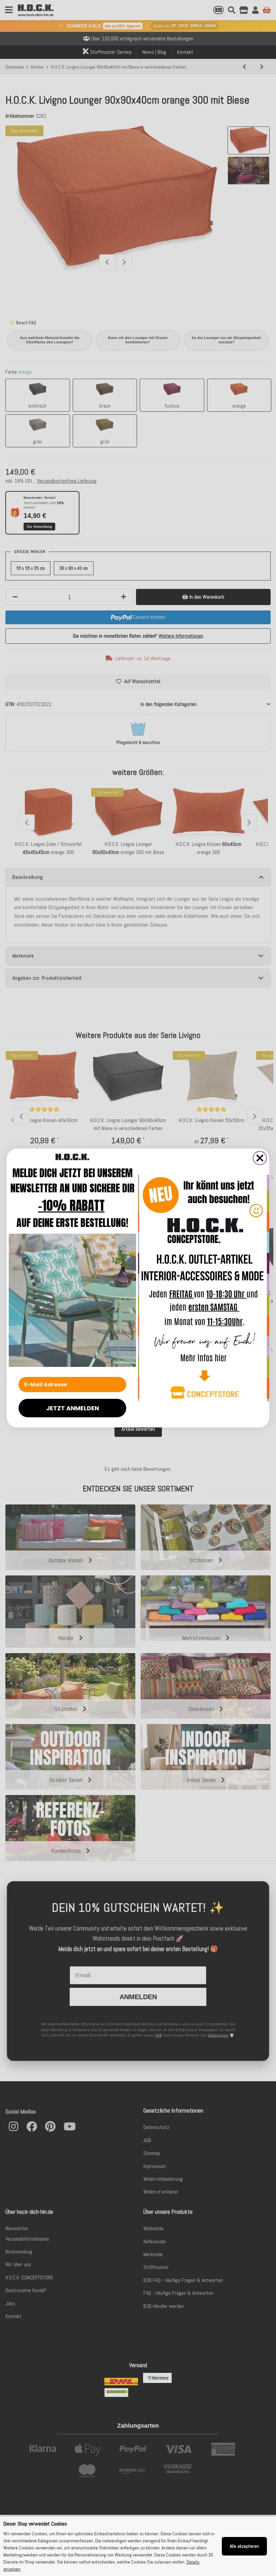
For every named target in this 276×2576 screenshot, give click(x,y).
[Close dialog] (260, 1158)
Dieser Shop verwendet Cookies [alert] (35, 2524)
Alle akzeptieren (245, 2546)
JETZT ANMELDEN (73, 1408)
